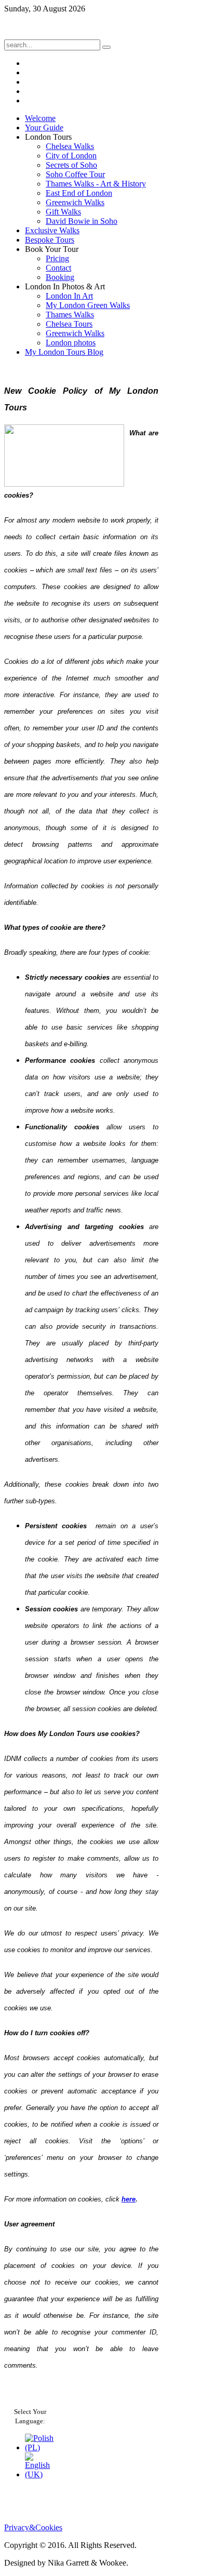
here (129, 2199)
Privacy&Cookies (33, 2527)
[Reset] (106, 47)
